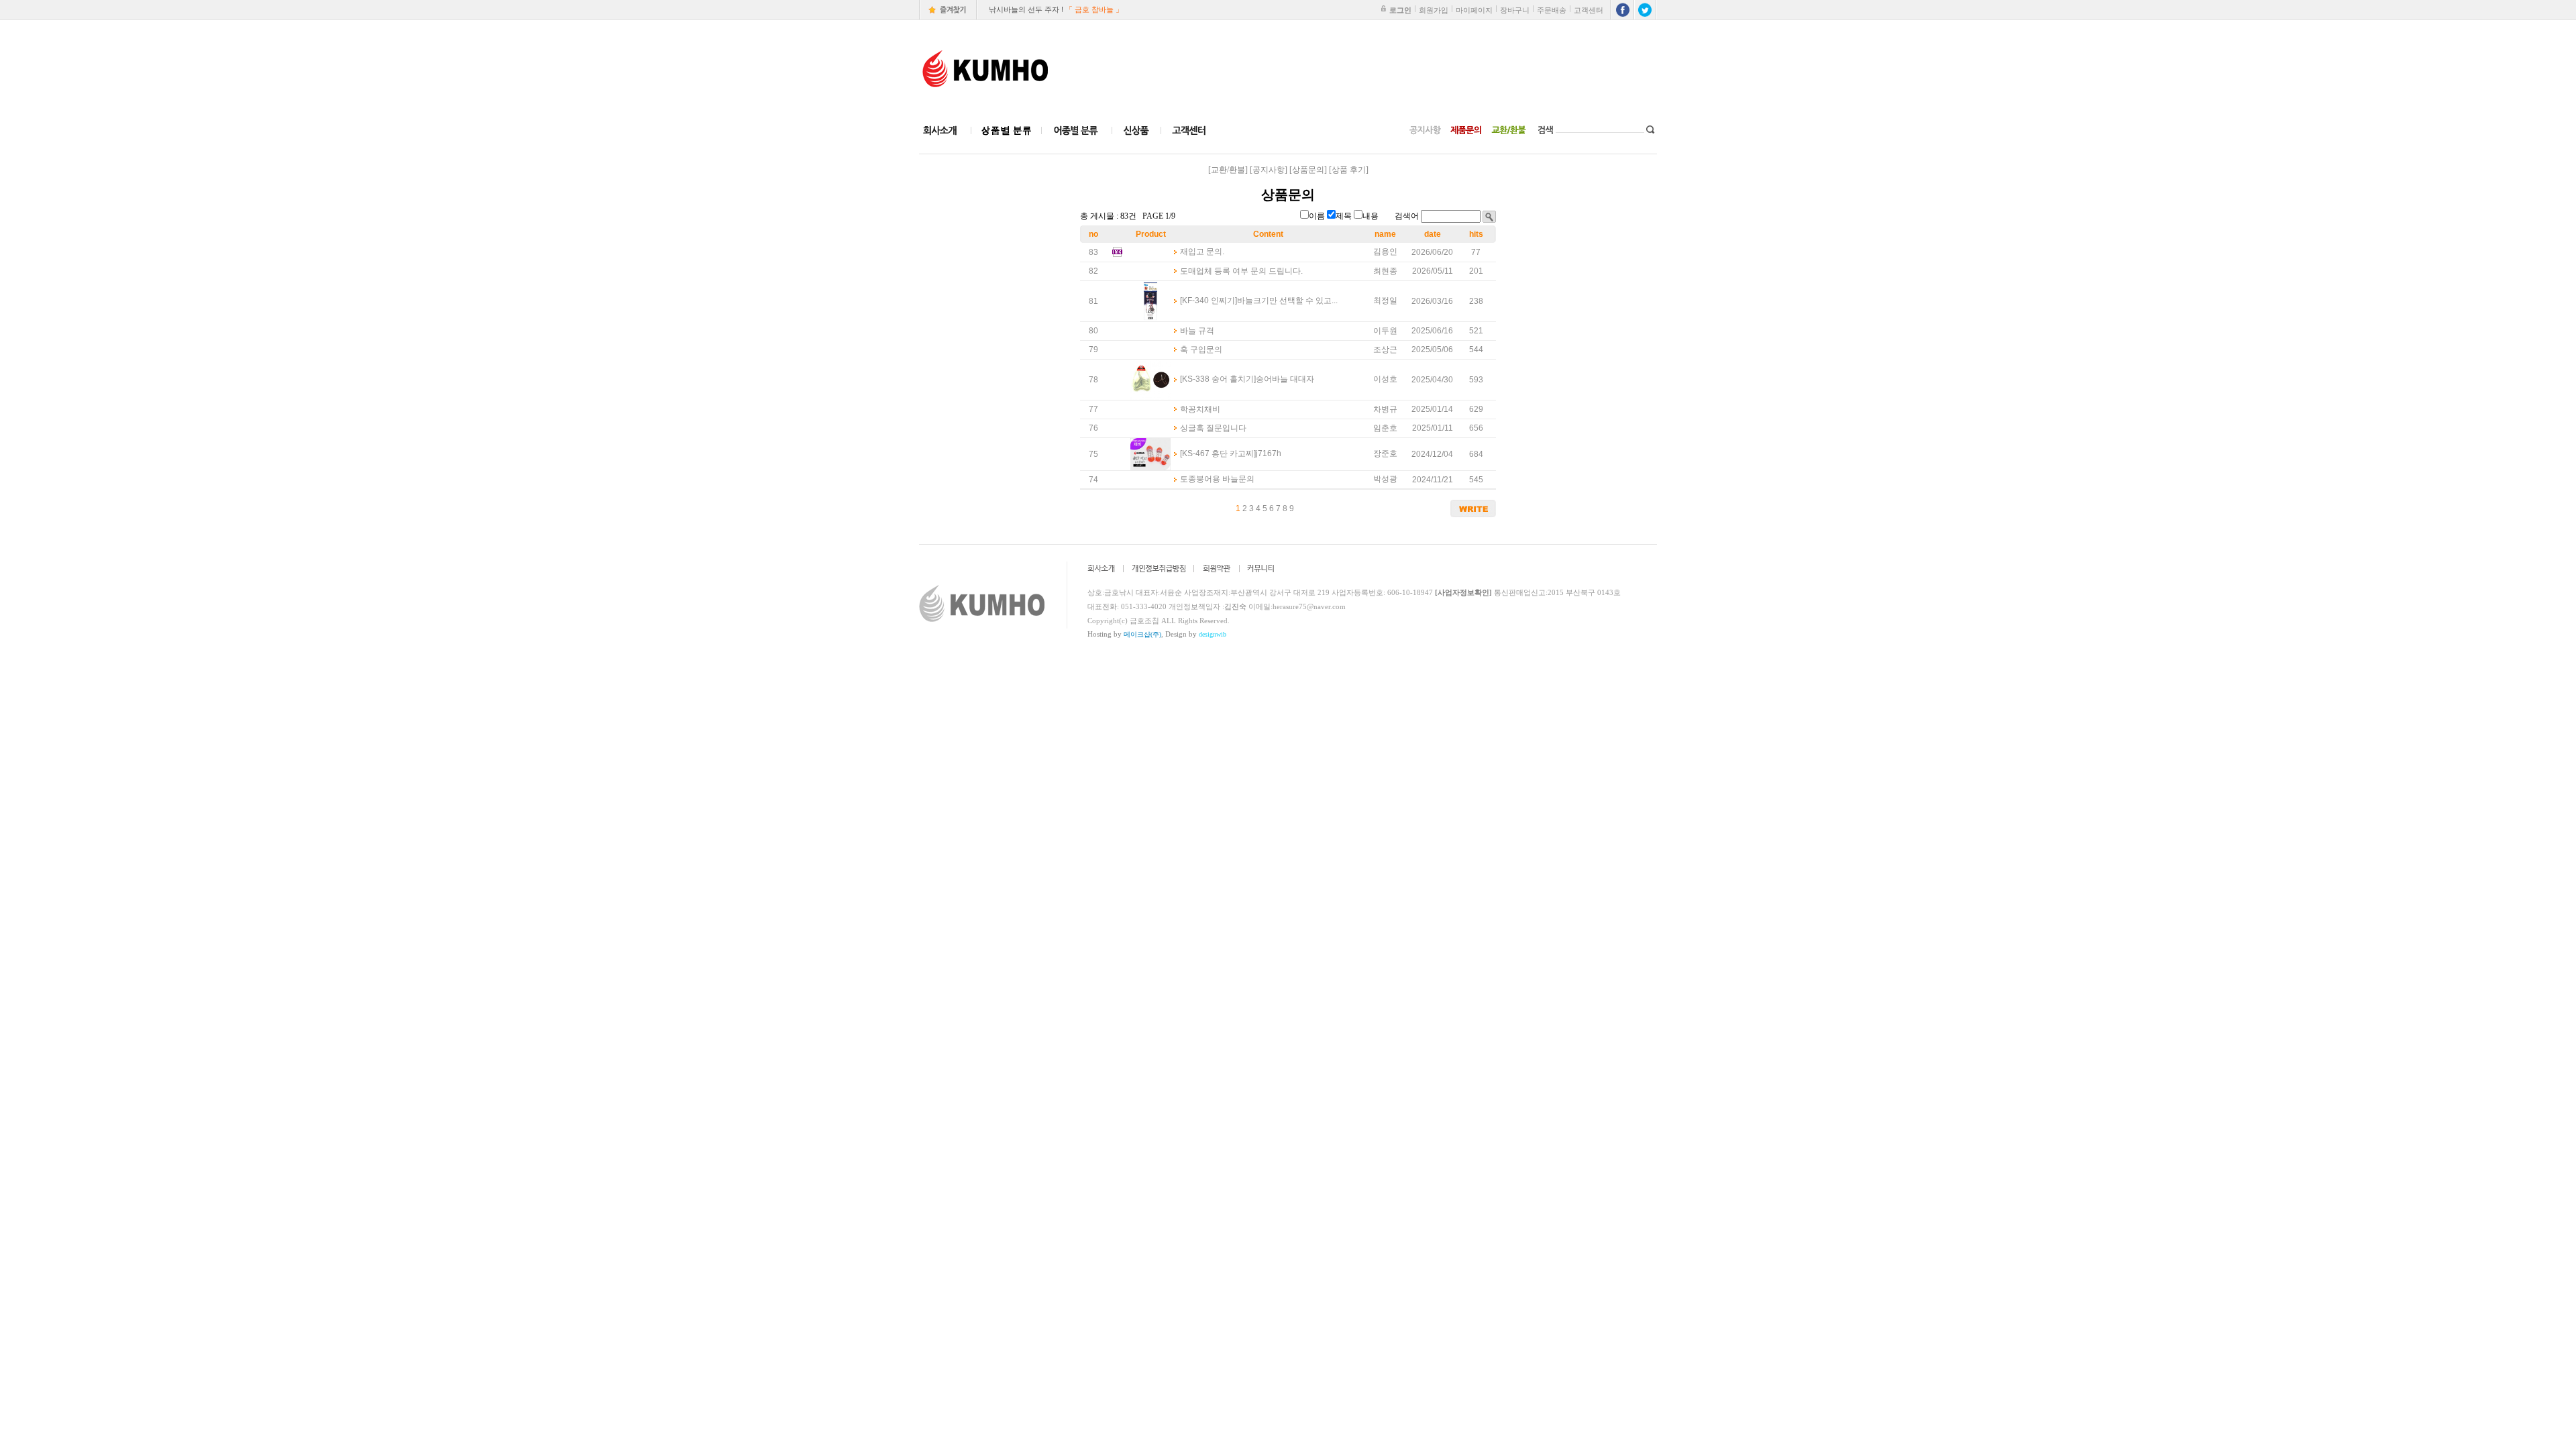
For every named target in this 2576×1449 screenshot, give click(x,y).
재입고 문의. (1202, 252)
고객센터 (1589, 10)
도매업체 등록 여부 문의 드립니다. (1241, 271)
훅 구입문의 (1201, 350)
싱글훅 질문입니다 (1213, 428)
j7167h (1269, 453)
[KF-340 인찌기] (1209, 301)
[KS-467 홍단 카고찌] (1218, 453)
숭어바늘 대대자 (1285, 379)
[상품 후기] (1349, 170)
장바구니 (1515, 10)
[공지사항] (1269, 170)
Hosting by (1124, 634)
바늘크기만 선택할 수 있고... (1287, 301)
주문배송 (1552, 10)
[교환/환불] (1228, 170)
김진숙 (1235, 606)
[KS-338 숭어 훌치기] (1218, 379)
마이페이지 (1474, 10)
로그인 (1400, 10)
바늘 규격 (1197, 331)
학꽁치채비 (1200, 409)
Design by (1196, 634)
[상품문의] (1308, 170)
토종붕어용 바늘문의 (1217, 479)
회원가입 (1434, 10)
